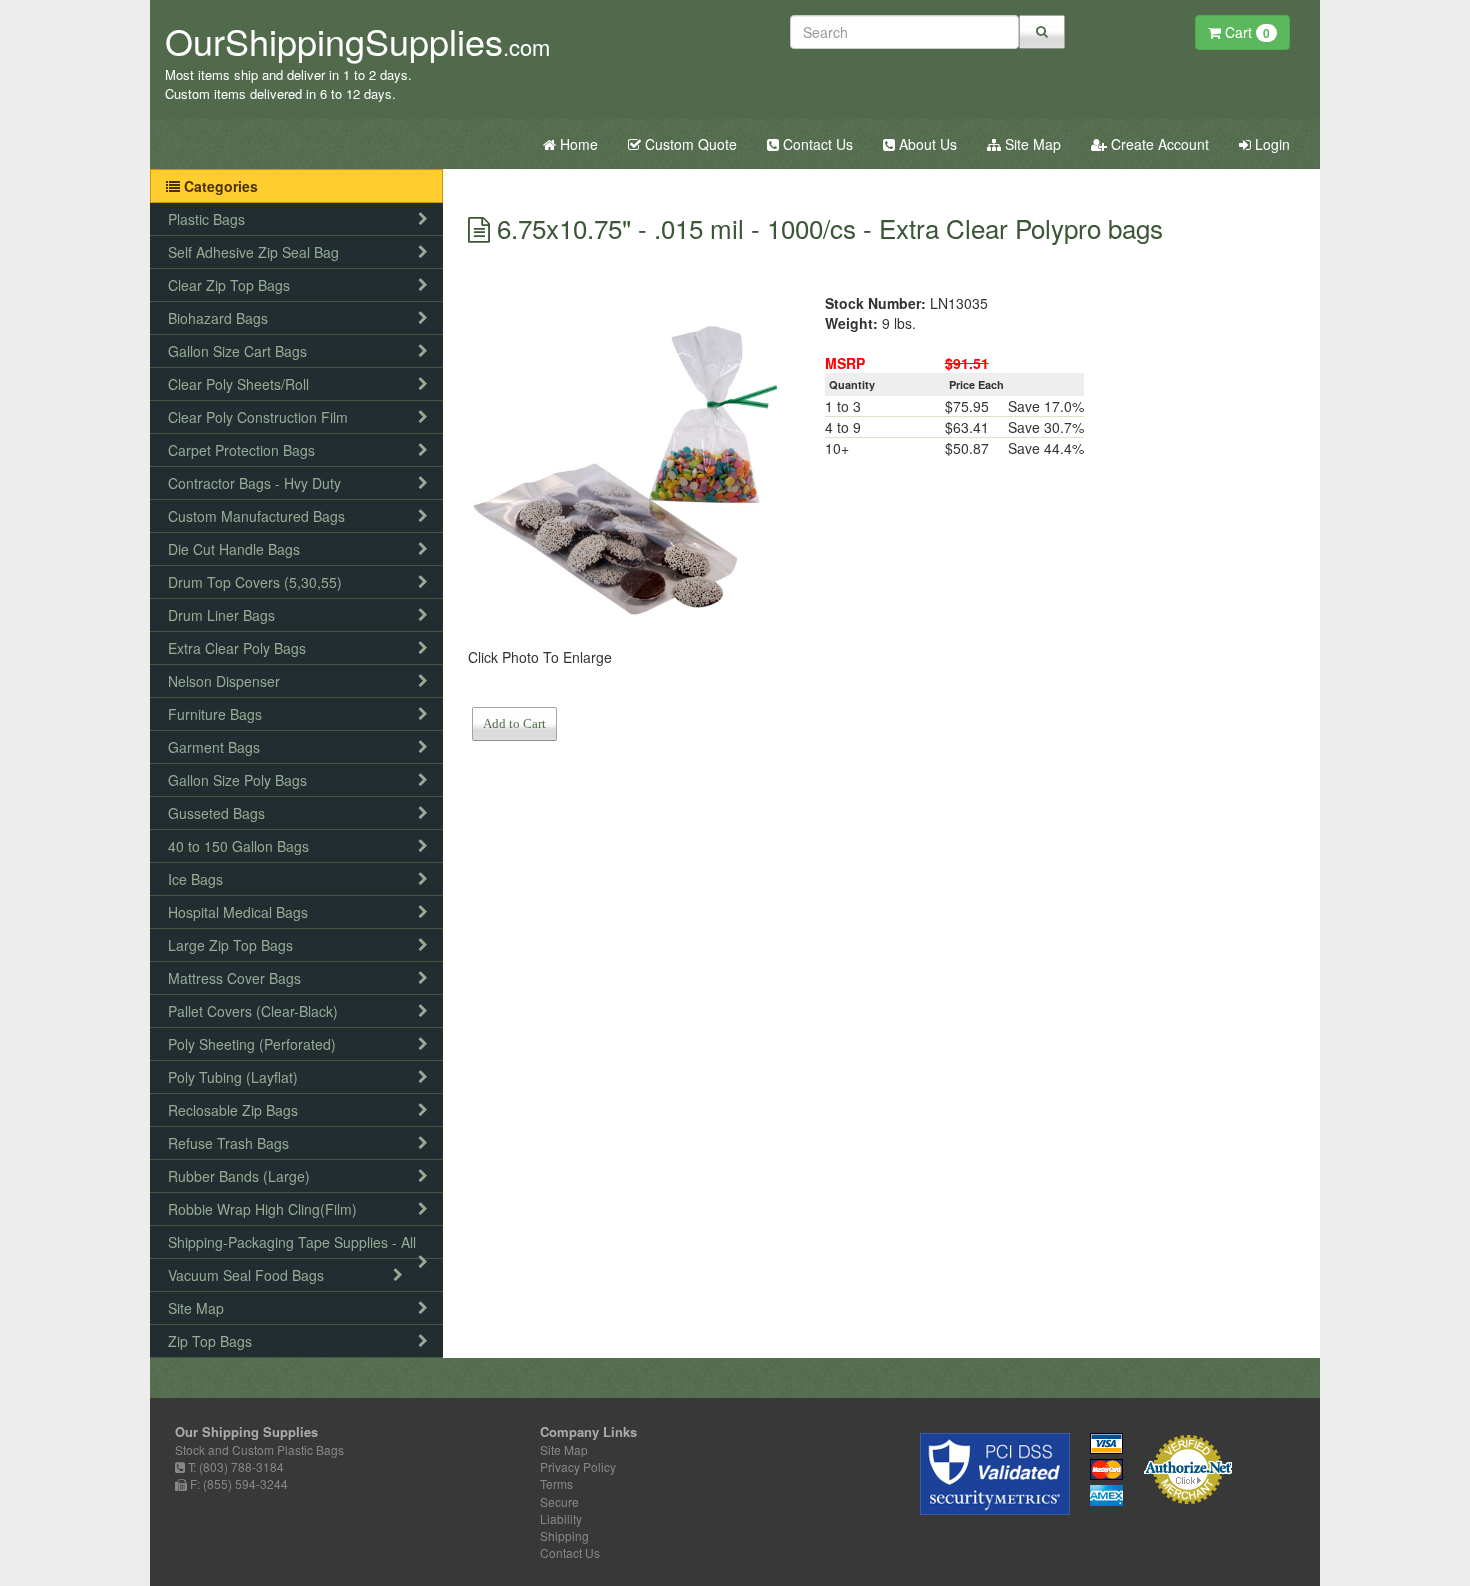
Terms (556, 1483)
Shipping (564, 1535)
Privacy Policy (578, 1466)
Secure (559, 1501)
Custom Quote (689, 144)
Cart (1245, 32)
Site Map (1031, 144)
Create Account (1158, 144)
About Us (926, 144)
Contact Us (816, 144)
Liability (561, 1518)
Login (1270, 144)
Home (577, 144)
